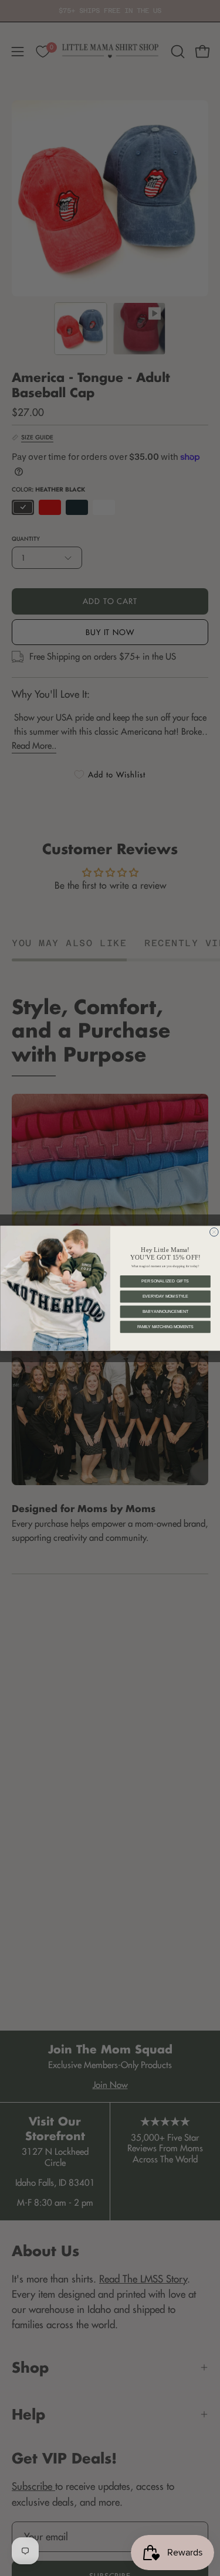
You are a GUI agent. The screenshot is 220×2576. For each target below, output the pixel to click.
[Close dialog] (214, 1232)
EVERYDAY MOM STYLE (165, 1296)
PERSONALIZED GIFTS (165, 1281)
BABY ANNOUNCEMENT (165, 1311)
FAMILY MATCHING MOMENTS (165, 1327)
